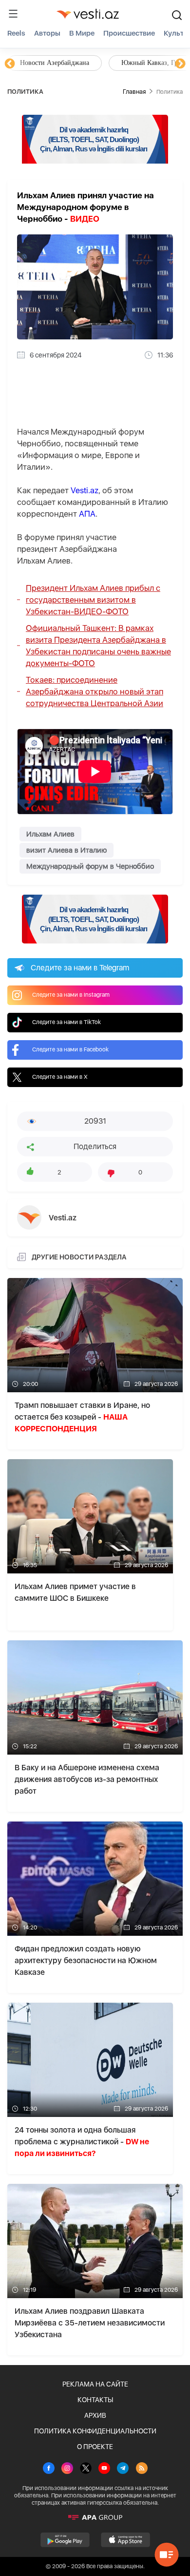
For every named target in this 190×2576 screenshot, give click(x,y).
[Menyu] (13, 14)
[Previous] (10, 64)
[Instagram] (67, 2469)
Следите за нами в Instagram (71, 995)
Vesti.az (85, 490)
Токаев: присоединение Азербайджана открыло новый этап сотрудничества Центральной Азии (95, 691)
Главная (134, 92)
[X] (86, 2469)
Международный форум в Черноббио (90, 866)
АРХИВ (95, 2415)
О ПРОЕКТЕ (95, 2447)
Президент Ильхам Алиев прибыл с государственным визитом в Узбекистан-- (93, 600)
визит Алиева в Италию (66, 850)
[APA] (95, 2517)
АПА (87, 514)
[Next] (180, 64)
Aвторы (47, 33)
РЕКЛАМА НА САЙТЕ (95, 2384)
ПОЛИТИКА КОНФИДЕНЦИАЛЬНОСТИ (95, 2431)
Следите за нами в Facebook (70, 1049)
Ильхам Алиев (50, 834)
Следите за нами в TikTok (66, 1022)
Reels (16, 33)
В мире (82, 33)
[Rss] (142, 2469)
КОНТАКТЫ (95, 2400)
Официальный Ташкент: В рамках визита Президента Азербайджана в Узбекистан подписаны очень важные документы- (98, 646)
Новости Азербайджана (55, 63)
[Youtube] (104, 2469)
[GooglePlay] (65, 2540)
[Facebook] (49, 2469)
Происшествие (129, 33)
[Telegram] (123, 2469)
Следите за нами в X (60, 1077)
